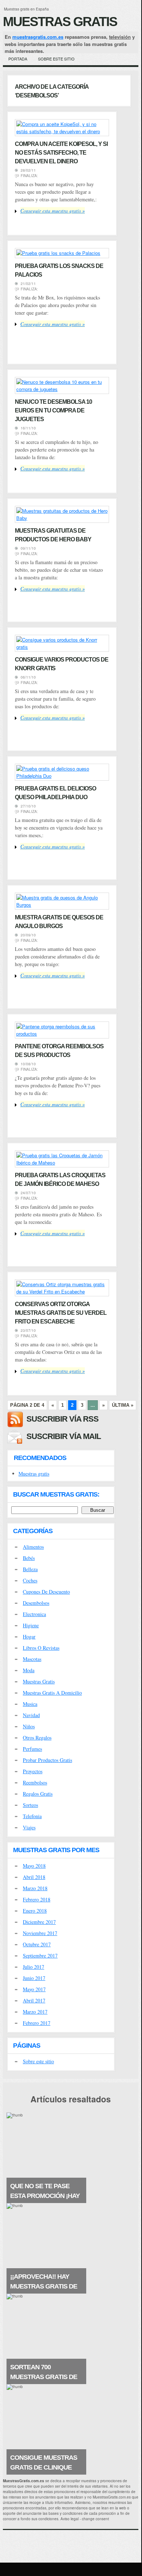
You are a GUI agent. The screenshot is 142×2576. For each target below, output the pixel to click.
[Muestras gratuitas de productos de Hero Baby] (62, 518)
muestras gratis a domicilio (52, 1693)
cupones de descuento (46, 1592)
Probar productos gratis (47, 1760)
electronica (34, 1614)
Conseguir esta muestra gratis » (53, 211)
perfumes (32, 1749)
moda (29, 1670)
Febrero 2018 (37, 1899)
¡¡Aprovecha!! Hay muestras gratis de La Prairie (44, 2286)
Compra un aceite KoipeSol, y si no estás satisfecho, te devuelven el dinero (61, 153)
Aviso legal (70, 2519)
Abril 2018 (34, 1877)
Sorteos (30, 1805)
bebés (29, 1558)
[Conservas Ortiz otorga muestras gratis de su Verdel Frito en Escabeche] (62, 1291)
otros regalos (37, 1738)
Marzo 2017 (35, 2012)
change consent (95, 2519)
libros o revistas (41, 1648)
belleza (30, 1569)
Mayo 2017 (34, 1989)
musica (30, 1704)
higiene (31, 1625)
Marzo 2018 (35, 1888)
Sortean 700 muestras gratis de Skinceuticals (44, 2377)
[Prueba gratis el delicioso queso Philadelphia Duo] (62, 776)
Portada (18, 59)
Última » (123, 1405)
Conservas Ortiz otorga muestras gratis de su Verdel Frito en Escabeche (61, 1313)
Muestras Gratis (60, 22)
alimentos (33, 1547)
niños (29, 1726)
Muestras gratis (34, 1474)
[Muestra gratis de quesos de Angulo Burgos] (62, 905)
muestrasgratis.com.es (38, 37)
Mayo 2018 (34, 1866)
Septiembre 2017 (40, 1956)
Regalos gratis (38, 1794)
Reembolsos (35, 1782)
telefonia (32, 1816)
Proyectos (33, 1771)
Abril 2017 (34, 2000)
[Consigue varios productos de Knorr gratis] (62, 647)
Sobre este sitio (56, 59)
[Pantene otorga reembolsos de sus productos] (62, 1034)
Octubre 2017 (37, 1944)
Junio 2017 (34, 1978)
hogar (29, 1637)
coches (30, 1580)
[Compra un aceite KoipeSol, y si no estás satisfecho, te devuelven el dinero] (62, 131)
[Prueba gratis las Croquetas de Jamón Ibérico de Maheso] (62, 1163)
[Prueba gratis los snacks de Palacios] (58, 253)
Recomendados (40, 1458)
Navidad (31, 1715)
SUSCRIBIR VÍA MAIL (64, 1436)
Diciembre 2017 (39, 1922)
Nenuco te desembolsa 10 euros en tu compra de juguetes (53, 410)
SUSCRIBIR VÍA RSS (62, 1419)
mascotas (32, 1659)
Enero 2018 (35, 1911)
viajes (29, 1827)
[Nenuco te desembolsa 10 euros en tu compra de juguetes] (62, 389)
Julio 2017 (34, 1967)
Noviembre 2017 (40, 1933)
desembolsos (36, 1603)
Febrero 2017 (37, 2023)
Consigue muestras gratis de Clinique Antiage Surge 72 (44, 2467)
